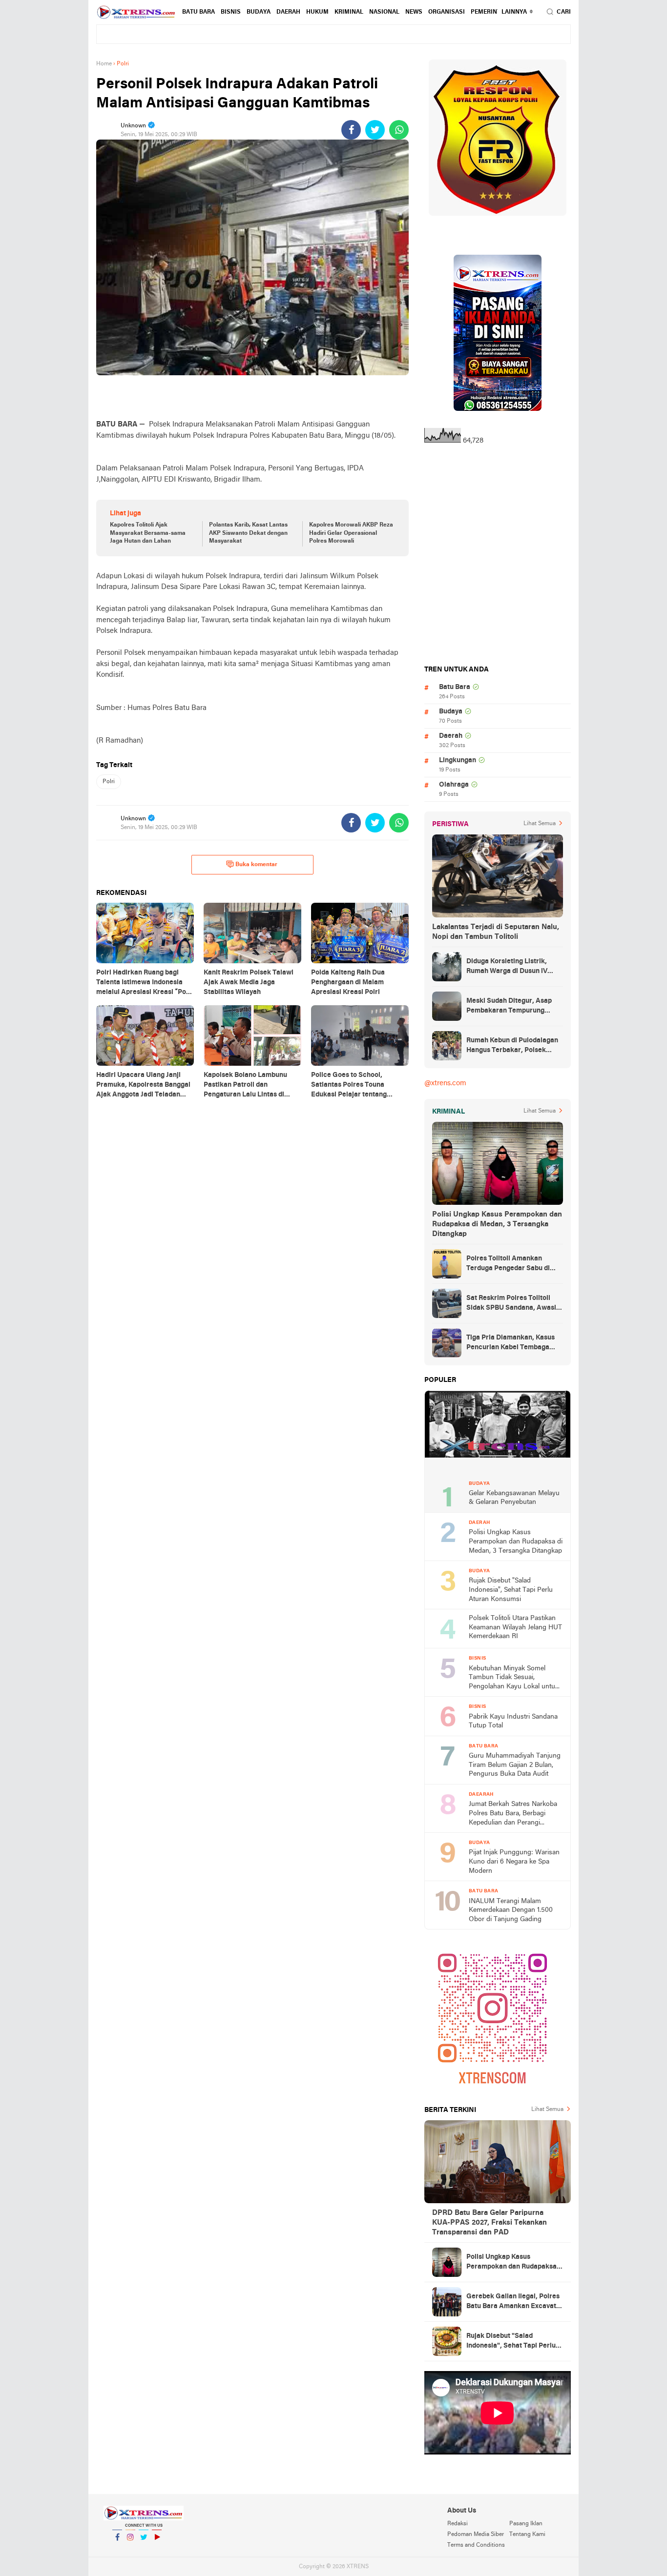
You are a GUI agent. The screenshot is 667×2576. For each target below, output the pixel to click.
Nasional (384, 12)
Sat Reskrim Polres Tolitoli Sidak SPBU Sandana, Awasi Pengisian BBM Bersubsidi (511, 1304)
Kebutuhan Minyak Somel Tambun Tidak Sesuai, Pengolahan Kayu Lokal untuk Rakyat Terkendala (514, 1678)
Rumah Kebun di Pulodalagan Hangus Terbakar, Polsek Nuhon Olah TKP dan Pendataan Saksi (512, 1046)
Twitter (144, 2550)
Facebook (117, 2550)
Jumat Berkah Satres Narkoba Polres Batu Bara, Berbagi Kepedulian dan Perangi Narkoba (513, 1814)
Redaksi (458, 2524)
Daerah (288, 12)
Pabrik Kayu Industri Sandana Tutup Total (513, 1722)
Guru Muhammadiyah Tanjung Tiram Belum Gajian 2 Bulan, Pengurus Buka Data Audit (515, 1765)
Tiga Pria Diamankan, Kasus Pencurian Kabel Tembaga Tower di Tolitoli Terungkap (511, 1343)
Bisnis (231, 12)
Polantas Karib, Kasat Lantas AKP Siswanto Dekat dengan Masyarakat (248, 533)
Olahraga (454, 785)
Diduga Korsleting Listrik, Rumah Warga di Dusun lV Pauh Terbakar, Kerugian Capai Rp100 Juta (507, 967)
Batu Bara (198, 12)
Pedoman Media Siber (476, 2535)
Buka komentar (256, 865)
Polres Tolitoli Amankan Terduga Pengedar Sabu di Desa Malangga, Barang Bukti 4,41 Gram (513, 1264)
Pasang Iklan (526, 2524)
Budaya (259, 12)
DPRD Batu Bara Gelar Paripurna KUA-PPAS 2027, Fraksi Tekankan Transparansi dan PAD (490, 2223)
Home (104, 64)
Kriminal (349, 12)
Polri (109, 782)
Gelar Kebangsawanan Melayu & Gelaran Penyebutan (514, 1498)
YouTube (157, 2550)
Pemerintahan (494, 12)
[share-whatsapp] (399, 130)
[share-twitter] (375, 130)
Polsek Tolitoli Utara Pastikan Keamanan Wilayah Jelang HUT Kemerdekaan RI (515, 1627)
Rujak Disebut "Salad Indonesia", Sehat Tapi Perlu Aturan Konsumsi (511, 1590)
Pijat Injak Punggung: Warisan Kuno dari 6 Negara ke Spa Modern (514, 1862)
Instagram (130, 2550)
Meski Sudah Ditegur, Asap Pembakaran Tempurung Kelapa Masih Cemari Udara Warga (511, 1007)
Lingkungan (458, 761)
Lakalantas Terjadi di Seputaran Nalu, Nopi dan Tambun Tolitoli (496, 932)
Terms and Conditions (476, 2545)
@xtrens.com (445, 1083)
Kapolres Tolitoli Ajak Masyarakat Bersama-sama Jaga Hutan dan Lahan (148, 533)
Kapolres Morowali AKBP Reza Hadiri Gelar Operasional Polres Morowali (351, 533)
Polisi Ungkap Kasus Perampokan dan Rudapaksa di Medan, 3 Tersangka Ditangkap (497, 1224)
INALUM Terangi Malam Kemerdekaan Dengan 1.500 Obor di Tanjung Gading (511, 1910)
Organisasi (447, 12)
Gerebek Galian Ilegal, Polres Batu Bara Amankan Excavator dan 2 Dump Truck (515, 2302)
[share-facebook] (351, 130)
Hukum (317, 12)
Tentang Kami (527, 2535)
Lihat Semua (540, 824)
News (414, 12)
